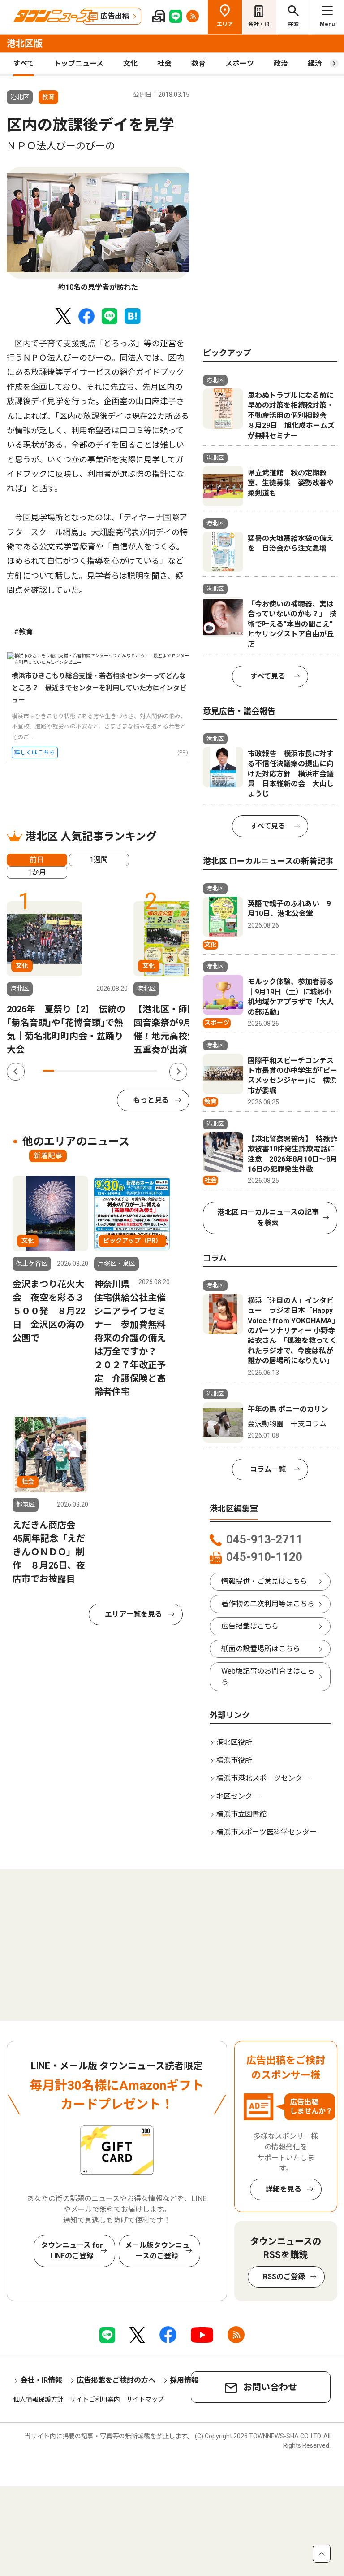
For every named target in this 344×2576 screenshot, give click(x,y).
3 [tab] (71, 1071)
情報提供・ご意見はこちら (264, 1581)
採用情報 (184, 2380)
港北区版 (25, 44)
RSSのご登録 (284, 2277)
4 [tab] (83, 1071)
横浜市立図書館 (241, 1814)
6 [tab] (106, 1071)
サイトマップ (145, 2399)
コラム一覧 (268, 1469)
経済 (315, 63)
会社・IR (259, 24)
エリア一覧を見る (133, 1614)
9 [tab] (140, 1071)
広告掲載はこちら (250, 1626)
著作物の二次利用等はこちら (268, 1604)
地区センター (238, 1796)
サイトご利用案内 (95, 2399)
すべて (24, 63)
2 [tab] (60, 1071)
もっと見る (151, 1100)
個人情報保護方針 (39, 2399)
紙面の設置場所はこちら (261, 1649)
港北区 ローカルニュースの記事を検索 (268, 1218)
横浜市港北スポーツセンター (263, 1778)
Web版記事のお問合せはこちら (268, 1676)
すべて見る (268, 676)
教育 (198, 63)
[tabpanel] (98, 230)
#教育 (24, 632)
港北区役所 (234, 1742)
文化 (130, 63)
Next (178, 1072)
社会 (164, 63)
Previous (16, 1072)
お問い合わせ (270, 2387)
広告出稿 (115, 16)
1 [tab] (48, 1071)
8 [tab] (129, 1071)
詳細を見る (284, 2189)
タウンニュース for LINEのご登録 (72, 2251)
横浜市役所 (234, 1760)
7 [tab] (117, 1071)
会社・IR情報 (41, 2380)
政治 (281, 63)
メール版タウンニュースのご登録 (157, 2251)
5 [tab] (94, 1071)
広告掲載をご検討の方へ (116, 2380)
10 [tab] (151, 1071)
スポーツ (240, 63)
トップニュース (79, 63)
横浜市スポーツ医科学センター (267, 1832)
